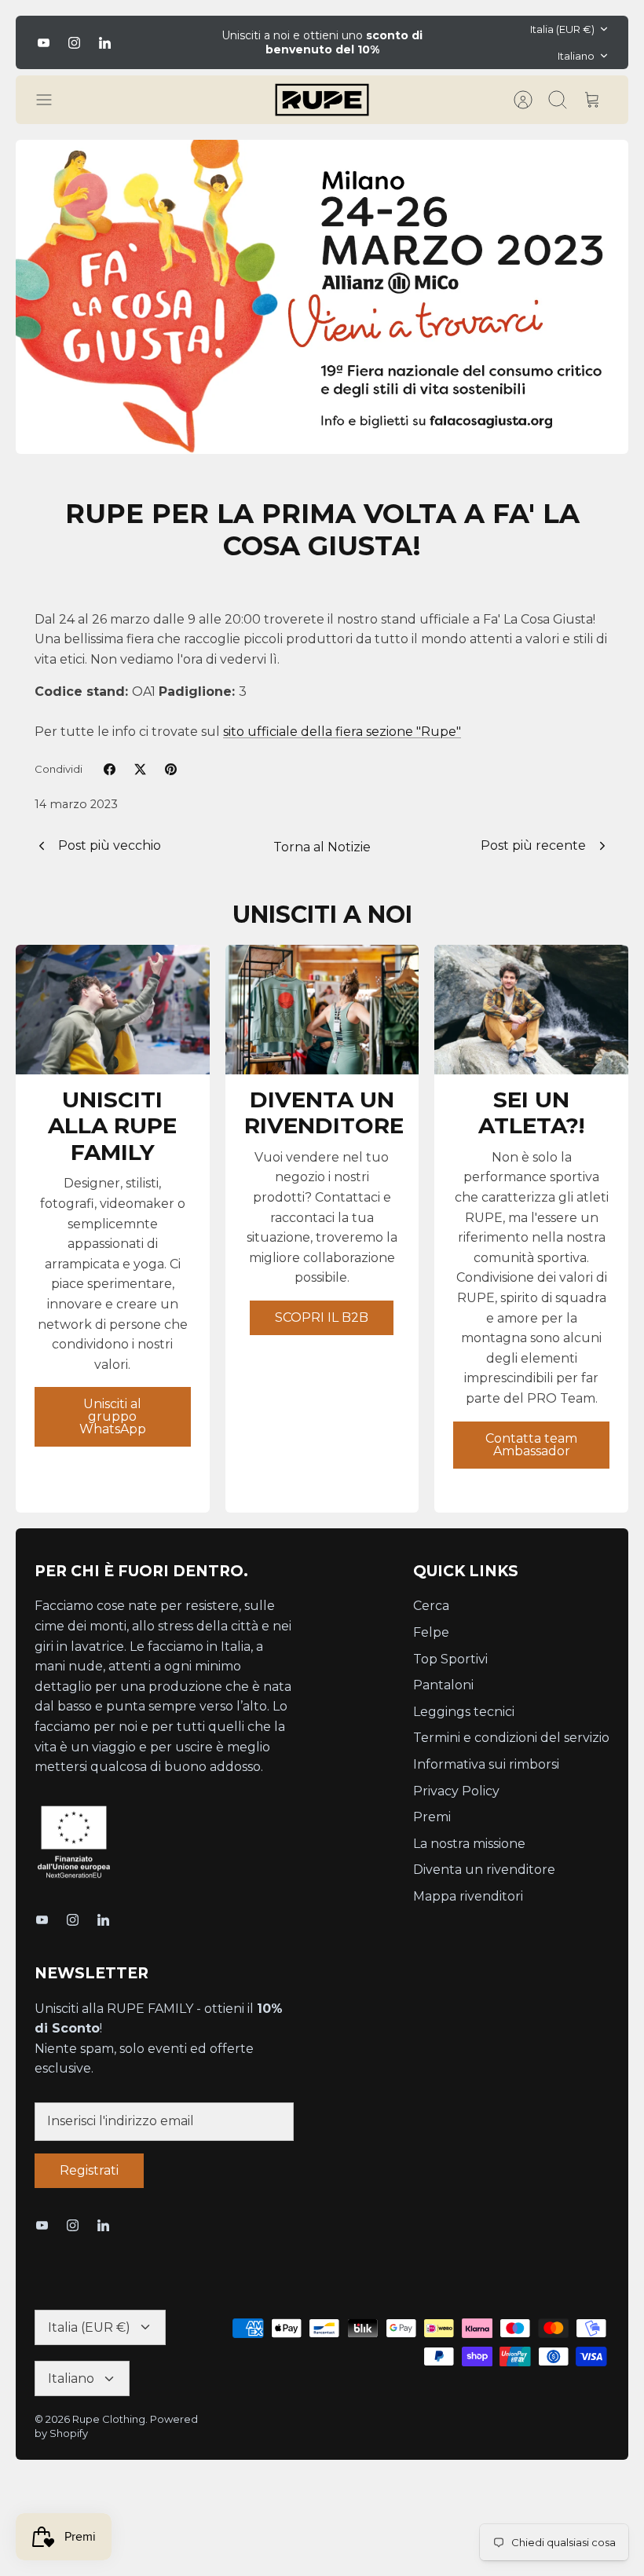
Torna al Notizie (322, 847)
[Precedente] (190, 42)
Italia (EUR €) (562, 29)
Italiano (576, 56)
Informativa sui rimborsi (486, 1764)
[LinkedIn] (105, 43)
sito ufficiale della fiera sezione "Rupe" (342, 732)
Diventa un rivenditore (484, 1870)
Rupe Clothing (109, 2419)
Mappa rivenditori (468, 1896)
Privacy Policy (456, 1791)
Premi (432, 1817)
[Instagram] (74, 43)
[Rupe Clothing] (322, 100)
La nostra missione (469, 1844)
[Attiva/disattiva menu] (52, 100)
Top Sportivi (450, 1659)
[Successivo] (454, 42)
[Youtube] (44, 43)
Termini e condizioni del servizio (511, 1738)
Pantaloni (443, 1685)
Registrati (89, 2170)
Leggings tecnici (464, 1712)
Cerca (431, 1606)
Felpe (431, 1632)
